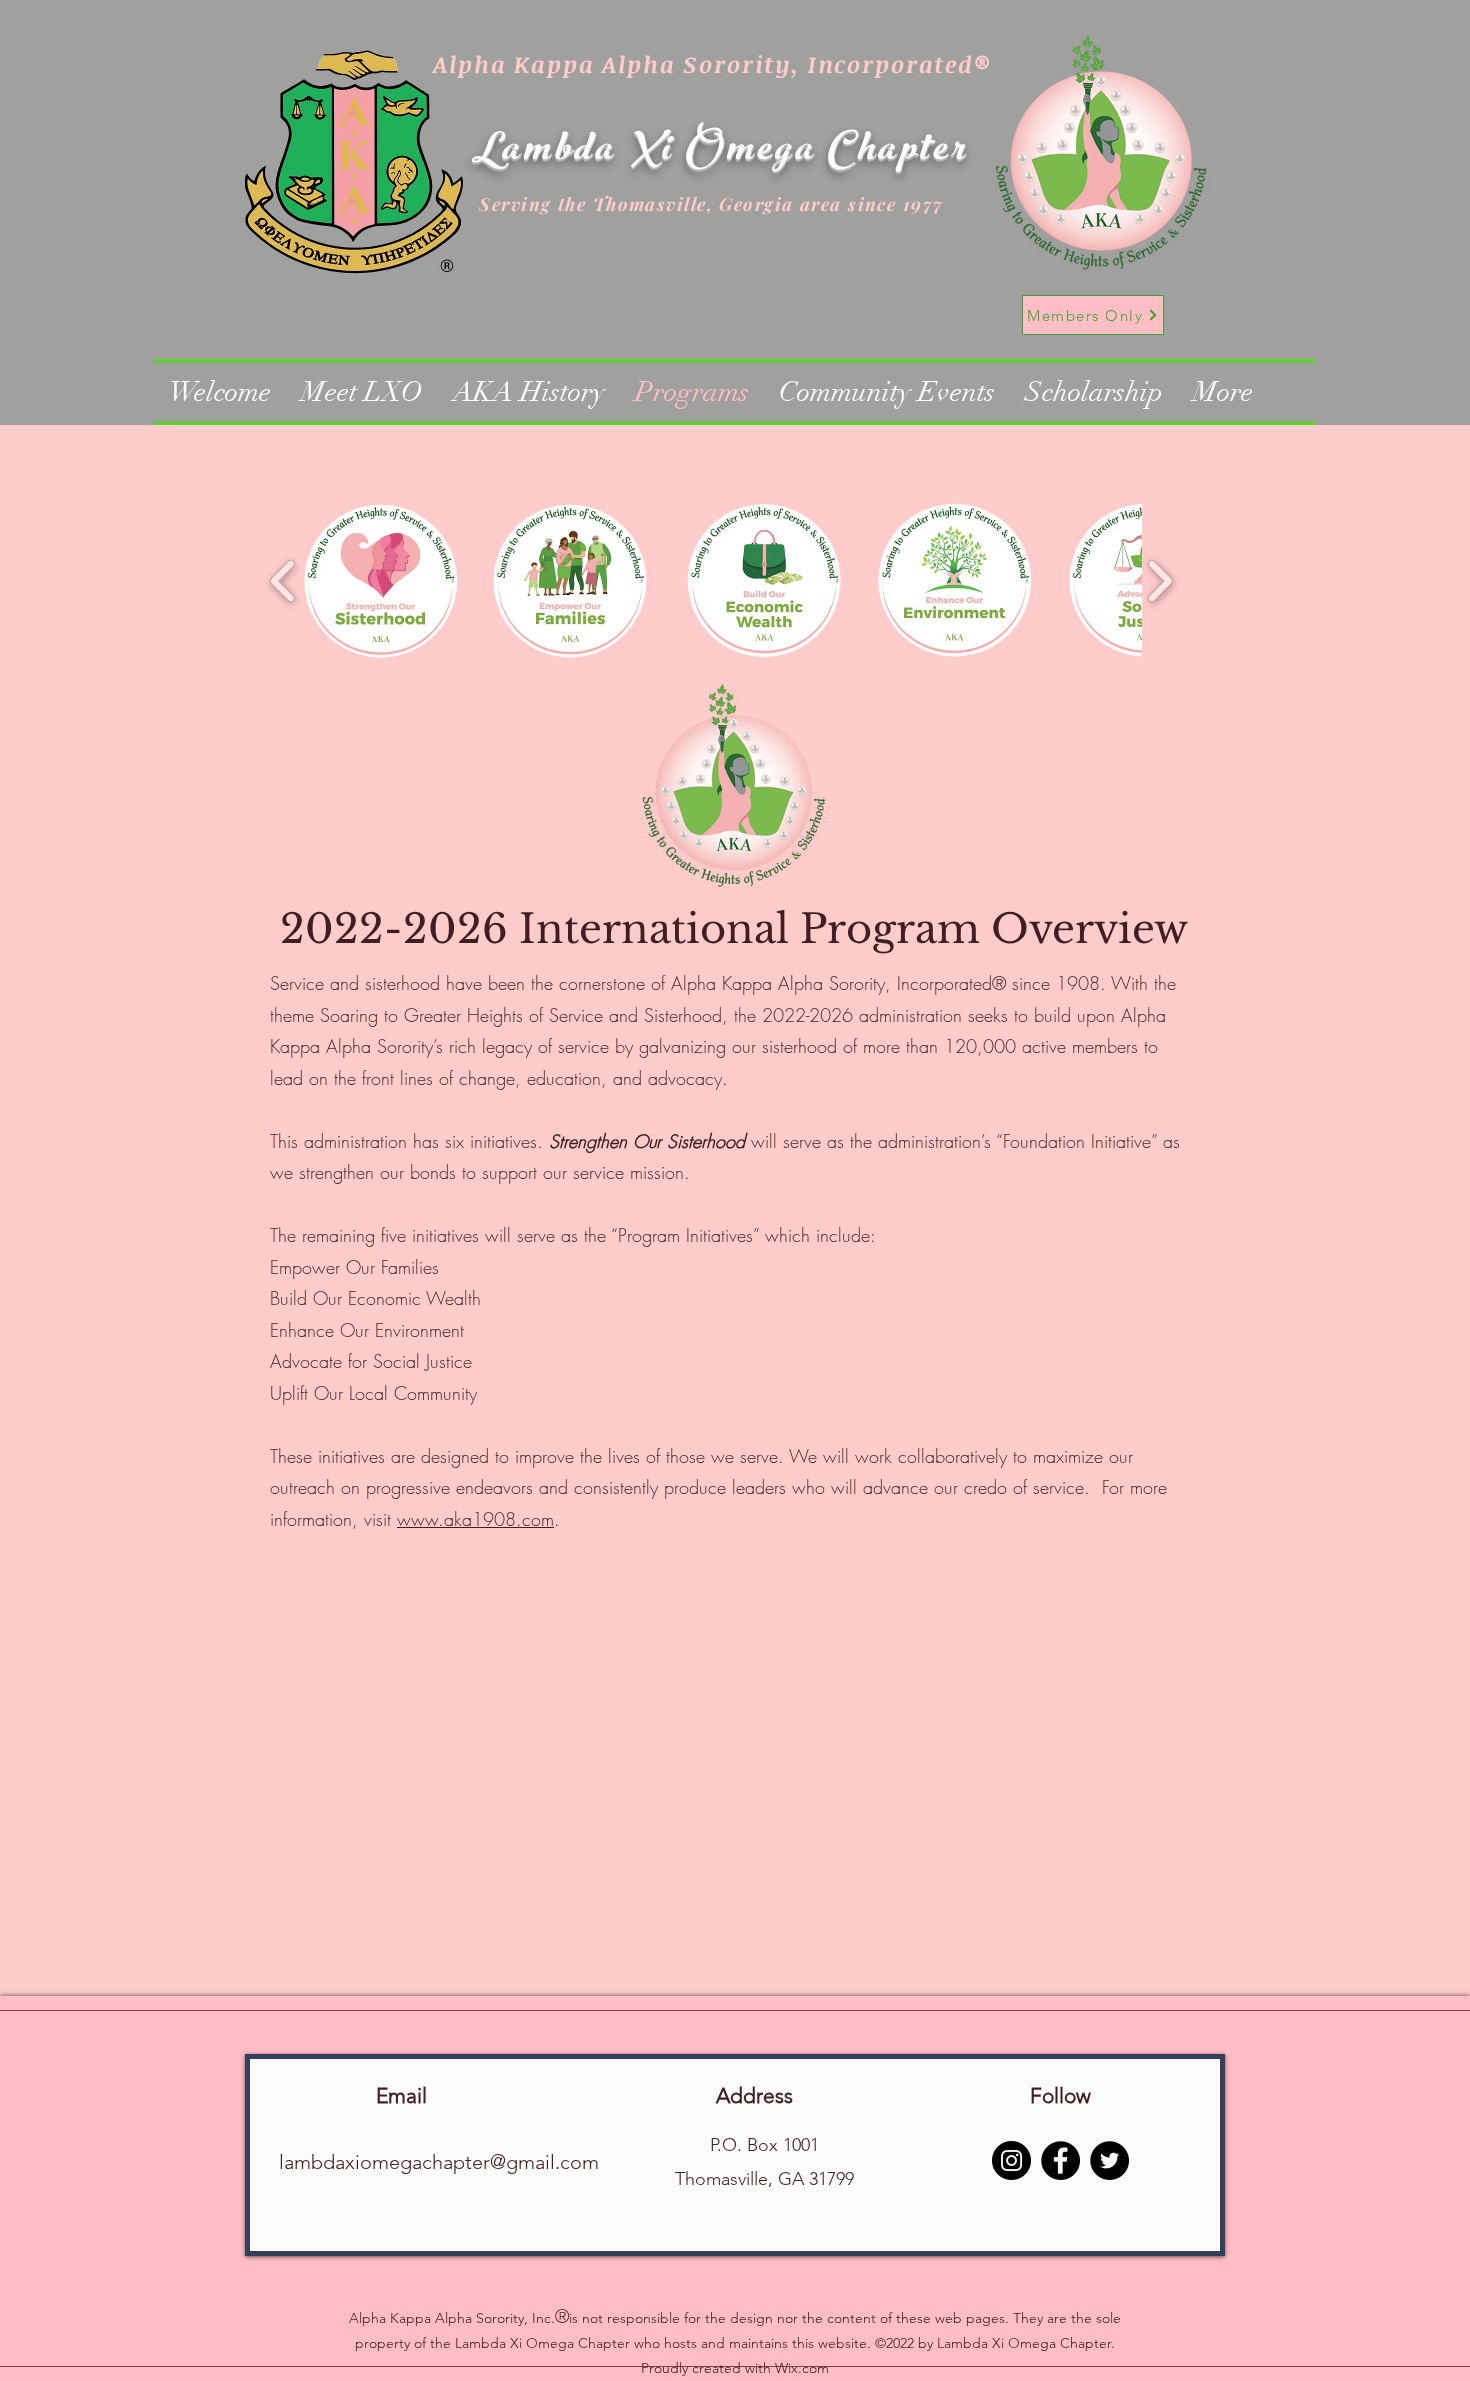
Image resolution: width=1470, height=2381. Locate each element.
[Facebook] (1060, 2160)
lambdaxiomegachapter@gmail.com (439, 2162)
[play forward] (1159, 580)
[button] (381, 580)
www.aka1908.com (475, 1519)
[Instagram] (1011, 2160)
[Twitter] (1109, 2160)
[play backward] (283, 580)
